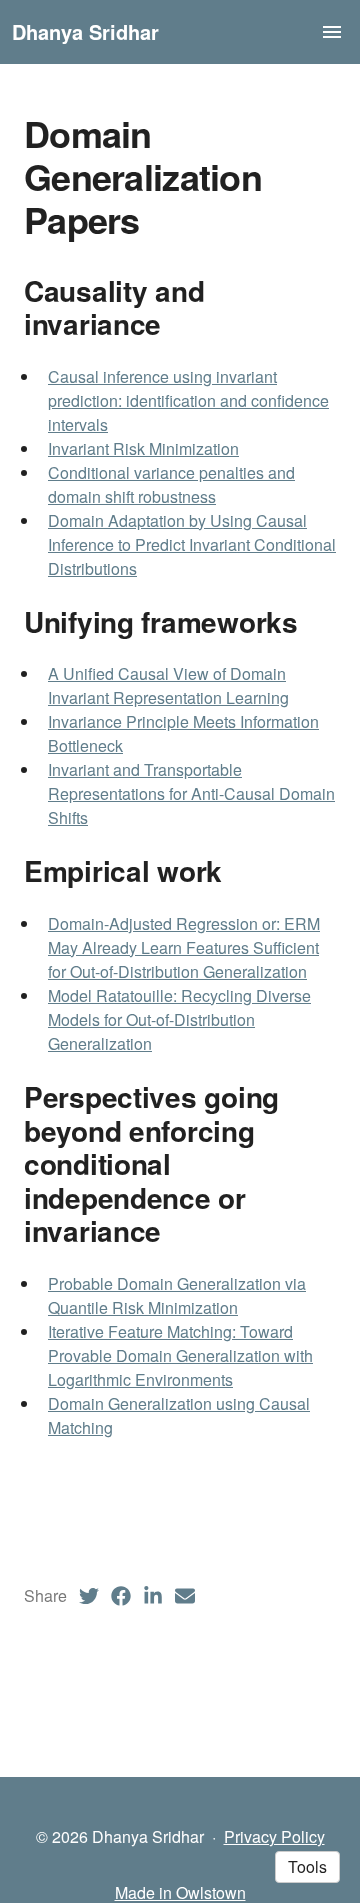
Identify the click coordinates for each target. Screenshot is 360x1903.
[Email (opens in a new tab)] (185, 1596)
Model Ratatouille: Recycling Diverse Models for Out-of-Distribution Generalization (179, 1019)
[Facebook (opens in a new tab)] (121, 1596)
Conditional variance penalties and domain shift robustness (171, 484)
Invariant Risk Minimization (143, 448)
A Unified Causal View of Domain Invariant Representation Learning (168, 685)
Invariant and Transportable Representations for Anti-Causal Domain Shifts (191, 793)
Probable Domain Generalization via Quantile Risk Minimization (177, 1295)
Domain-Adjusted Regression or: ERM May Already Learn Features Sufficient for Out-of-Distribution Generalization (184, 947)
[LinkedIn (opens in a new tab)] (153, 1596)
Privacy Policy (274, 1836)
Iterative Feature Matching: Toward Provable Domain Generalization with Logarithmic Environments (180, 1355)
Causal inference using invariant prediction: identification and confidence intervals (188, 400)
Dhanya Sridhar (85, 31)
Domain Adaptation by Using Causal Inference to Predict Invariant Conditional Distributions (192, 544)
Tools (307, 1866)
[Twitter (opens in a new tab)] (89, 1596)
